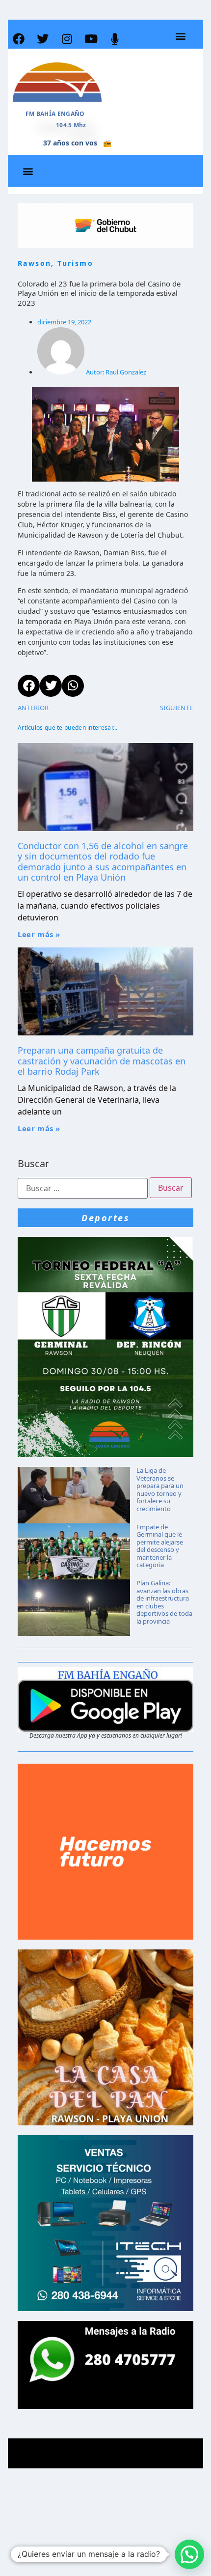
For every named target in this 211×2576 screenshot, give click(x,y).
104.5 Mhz (71, 125)
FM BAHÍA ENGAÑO (55, 114)
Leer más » (39, 934)
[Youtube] (91, 39)
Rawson (34, 263)
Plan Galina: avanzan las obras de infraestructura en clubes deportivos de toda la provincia (164, 1602)
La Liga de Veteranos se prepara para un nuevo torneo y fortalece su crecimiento (160, 1489)
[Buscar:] (83, 1188)
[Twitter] (43, 39)
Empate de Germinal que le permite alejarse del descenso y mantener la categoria (160, 1546)
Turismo (75, 263)
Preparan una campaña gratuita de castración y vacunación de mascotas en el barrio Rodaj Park (102, 1061)
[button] (180, 36)
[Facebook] (19, 39)
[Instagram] (67, 39)
